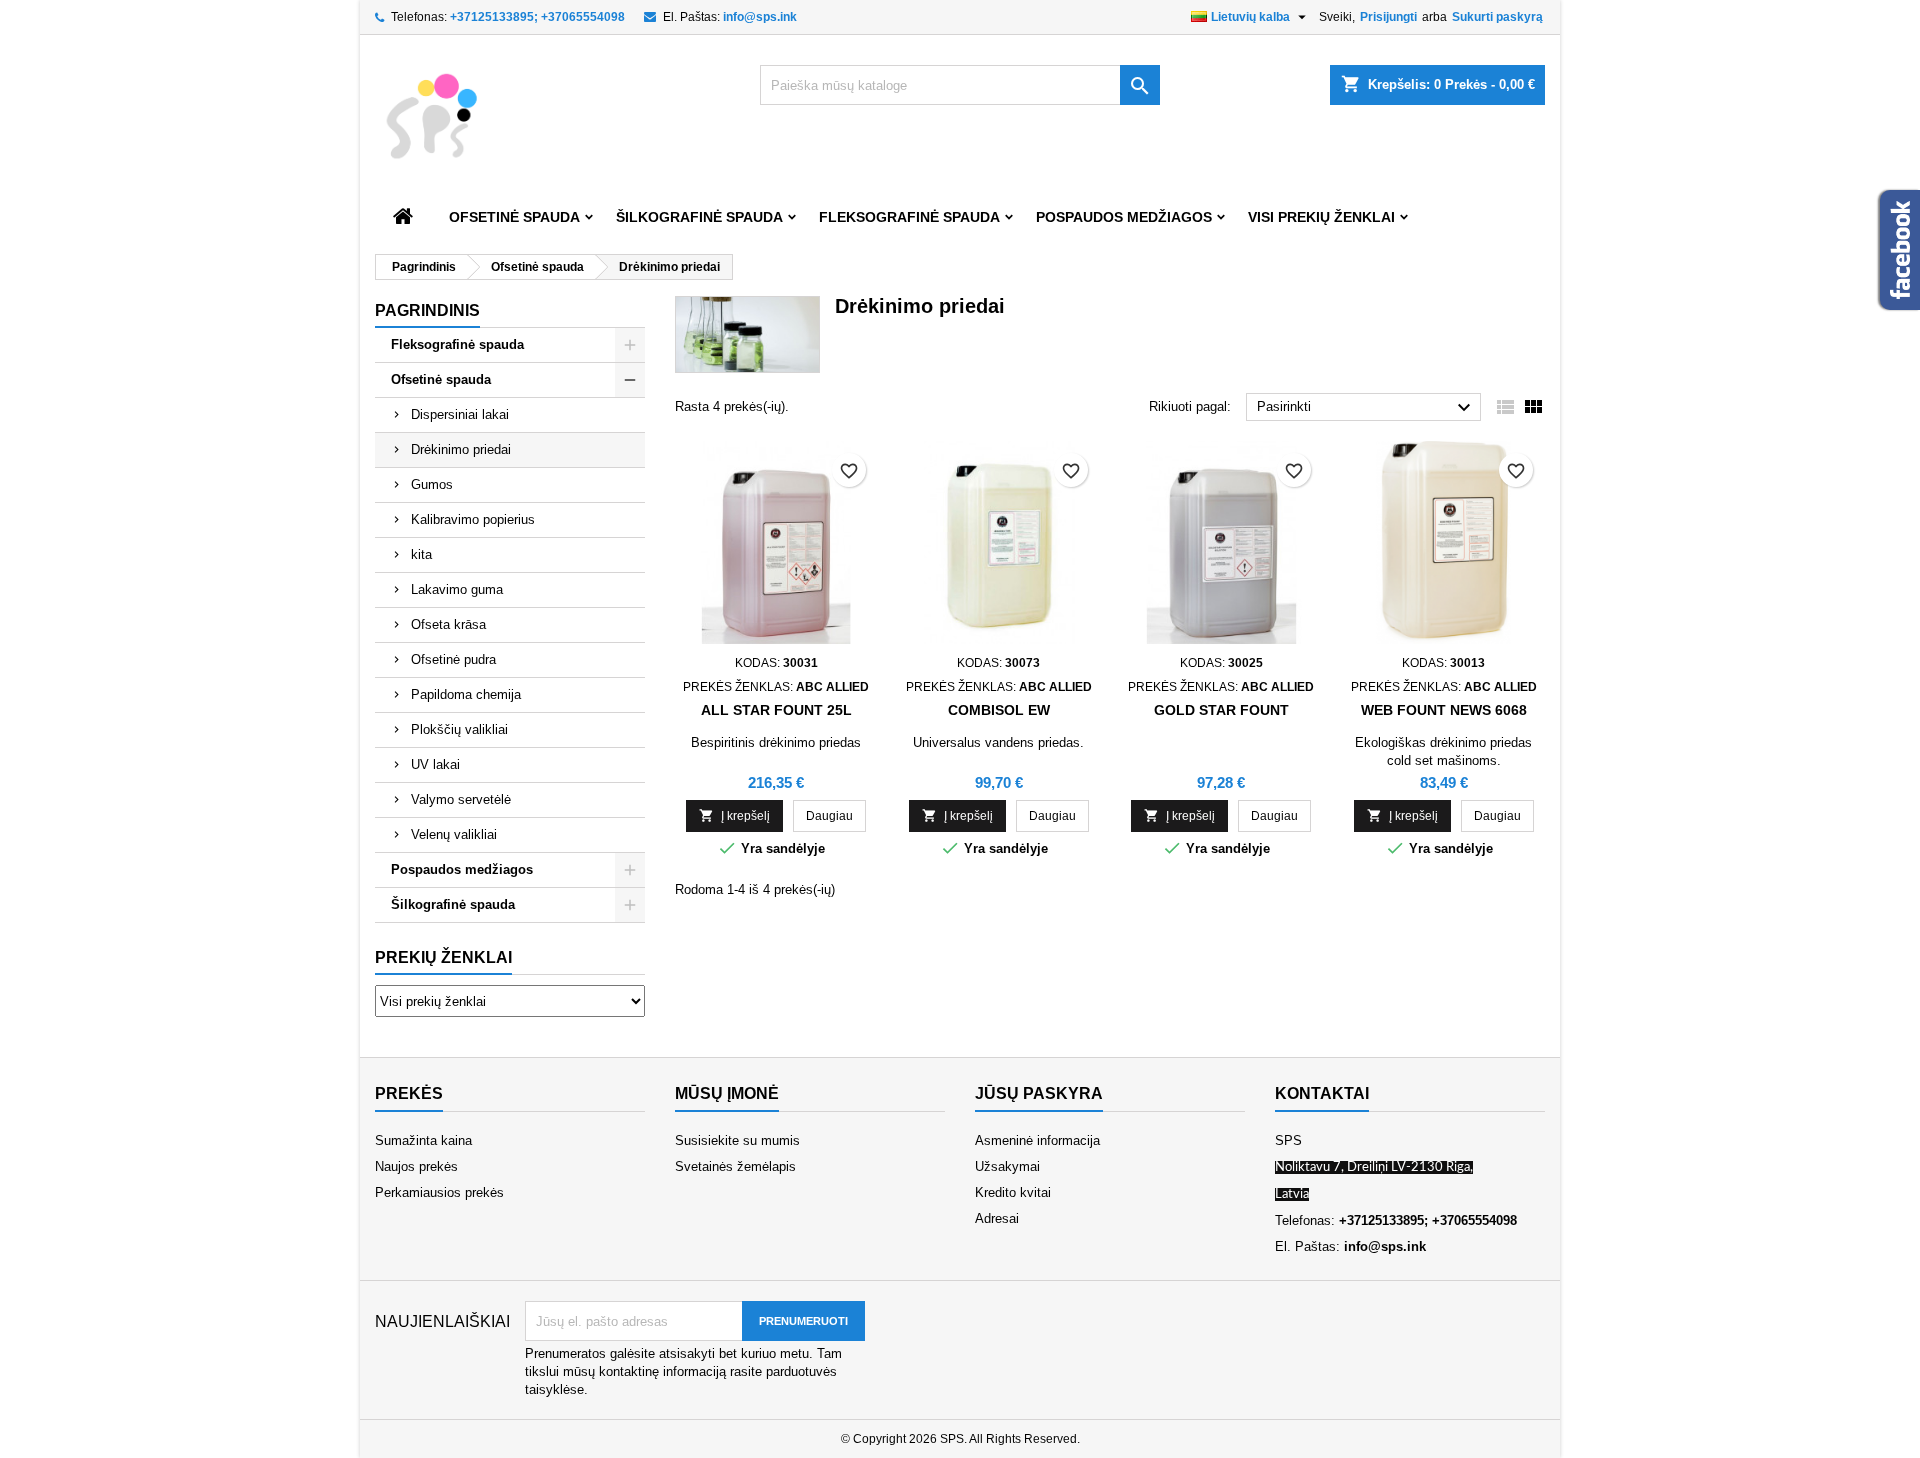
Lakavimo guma (457, 589)
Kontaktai (1322, 1093)
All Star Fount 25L (776, 710)
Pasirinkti (1366, 408)
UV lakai (435, 764)
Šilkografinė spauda (699, 217)
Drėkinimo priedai (461, 449)
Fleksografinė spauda (909, 217)
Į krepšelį (734, 815)
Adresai (997, 1218)
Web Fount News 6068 (1444, 710)
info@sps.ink (760, 17)
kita (421, 554)
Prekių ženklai (443, 957)
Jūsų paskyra (1039, 1093)
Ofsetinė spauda (514, 217)
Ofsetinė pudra (453, 659)
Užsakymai (1007, 1166)
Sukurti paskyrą (1497, 17)
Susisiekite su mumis (737, 1140)
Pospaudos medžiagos (1124, 217)
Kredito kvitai (1013, 1192)
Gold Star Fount (1221, 710)
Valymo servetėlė (461, 799)
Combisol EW (999, 710)
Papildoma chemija (466, 694)
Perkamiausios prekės (439, 1192)
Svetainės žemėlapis (735, 1166)
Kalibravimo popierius (473, 519)
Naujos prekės (416, 1166)
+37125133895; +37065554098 (537, 17)
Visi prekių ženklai (1321, 217)
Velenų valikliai (454, 834)
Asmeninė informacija (1037, 1140)
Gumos (432, 484)
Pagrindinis (427, 310)
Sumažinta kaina (423, 1140)
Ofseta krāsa (448, 624)
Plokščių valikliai (459, 729)
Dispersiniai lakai (460, 414)
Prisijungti (1388, 17)
